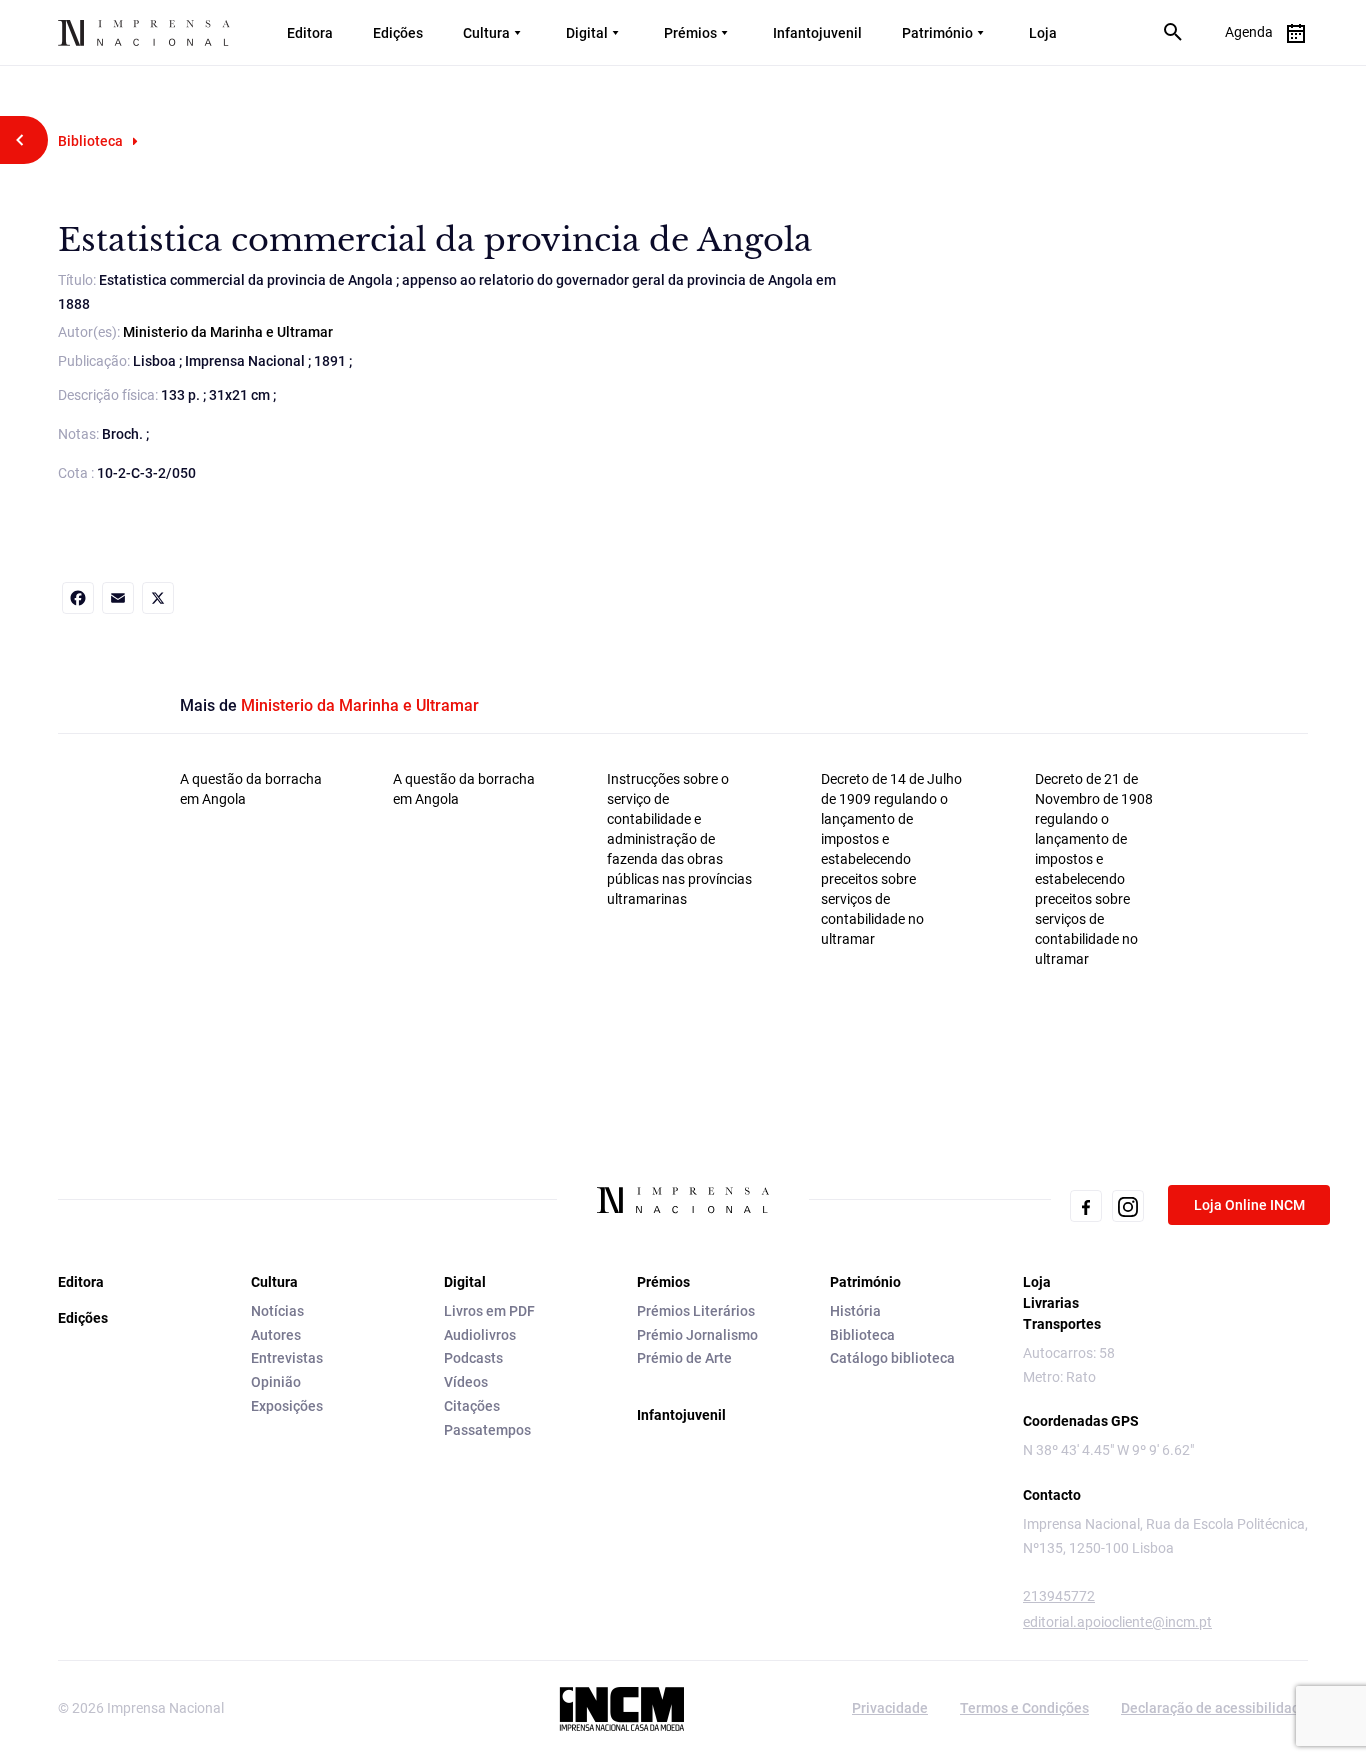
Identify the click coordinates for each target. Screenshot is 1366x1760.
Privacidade (890, 1708)
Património (937, 33)
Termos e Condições (1024, 1708)
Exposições (287, 1406)
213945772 (1059, 1596)
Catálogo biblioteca (892, 1358)
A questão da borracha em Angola (251, 789)
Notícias (277, 1311)
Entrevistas (287, 1358)
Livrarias (1051, 1303)
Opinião (276, 1382)
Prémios (690, 33)
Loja (1043, 33)
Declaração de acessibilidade (1214, 1708)
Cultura (486, 33)
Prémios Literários (696, 1311)
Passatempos (487, 1430)
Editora (310, 33)
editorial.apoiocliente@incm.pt (1117, 1622)
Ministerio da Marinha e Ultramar (228, 332)
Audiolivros (480, 1335)
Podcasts (473, 1358)
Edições (398, 33)
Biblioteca (90, 141)
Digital (587, 33)
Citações (472, 1406)
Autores (276, 1335)
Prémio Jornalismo (697, 1335)
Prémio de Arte (684, 1358)
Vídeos (466, 1382)
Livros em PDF (489, 1311)
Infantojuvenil (817, 33)
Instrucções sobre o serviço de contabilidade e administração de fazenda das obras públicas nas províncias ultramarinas (679, 839)
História (855, 1311)
